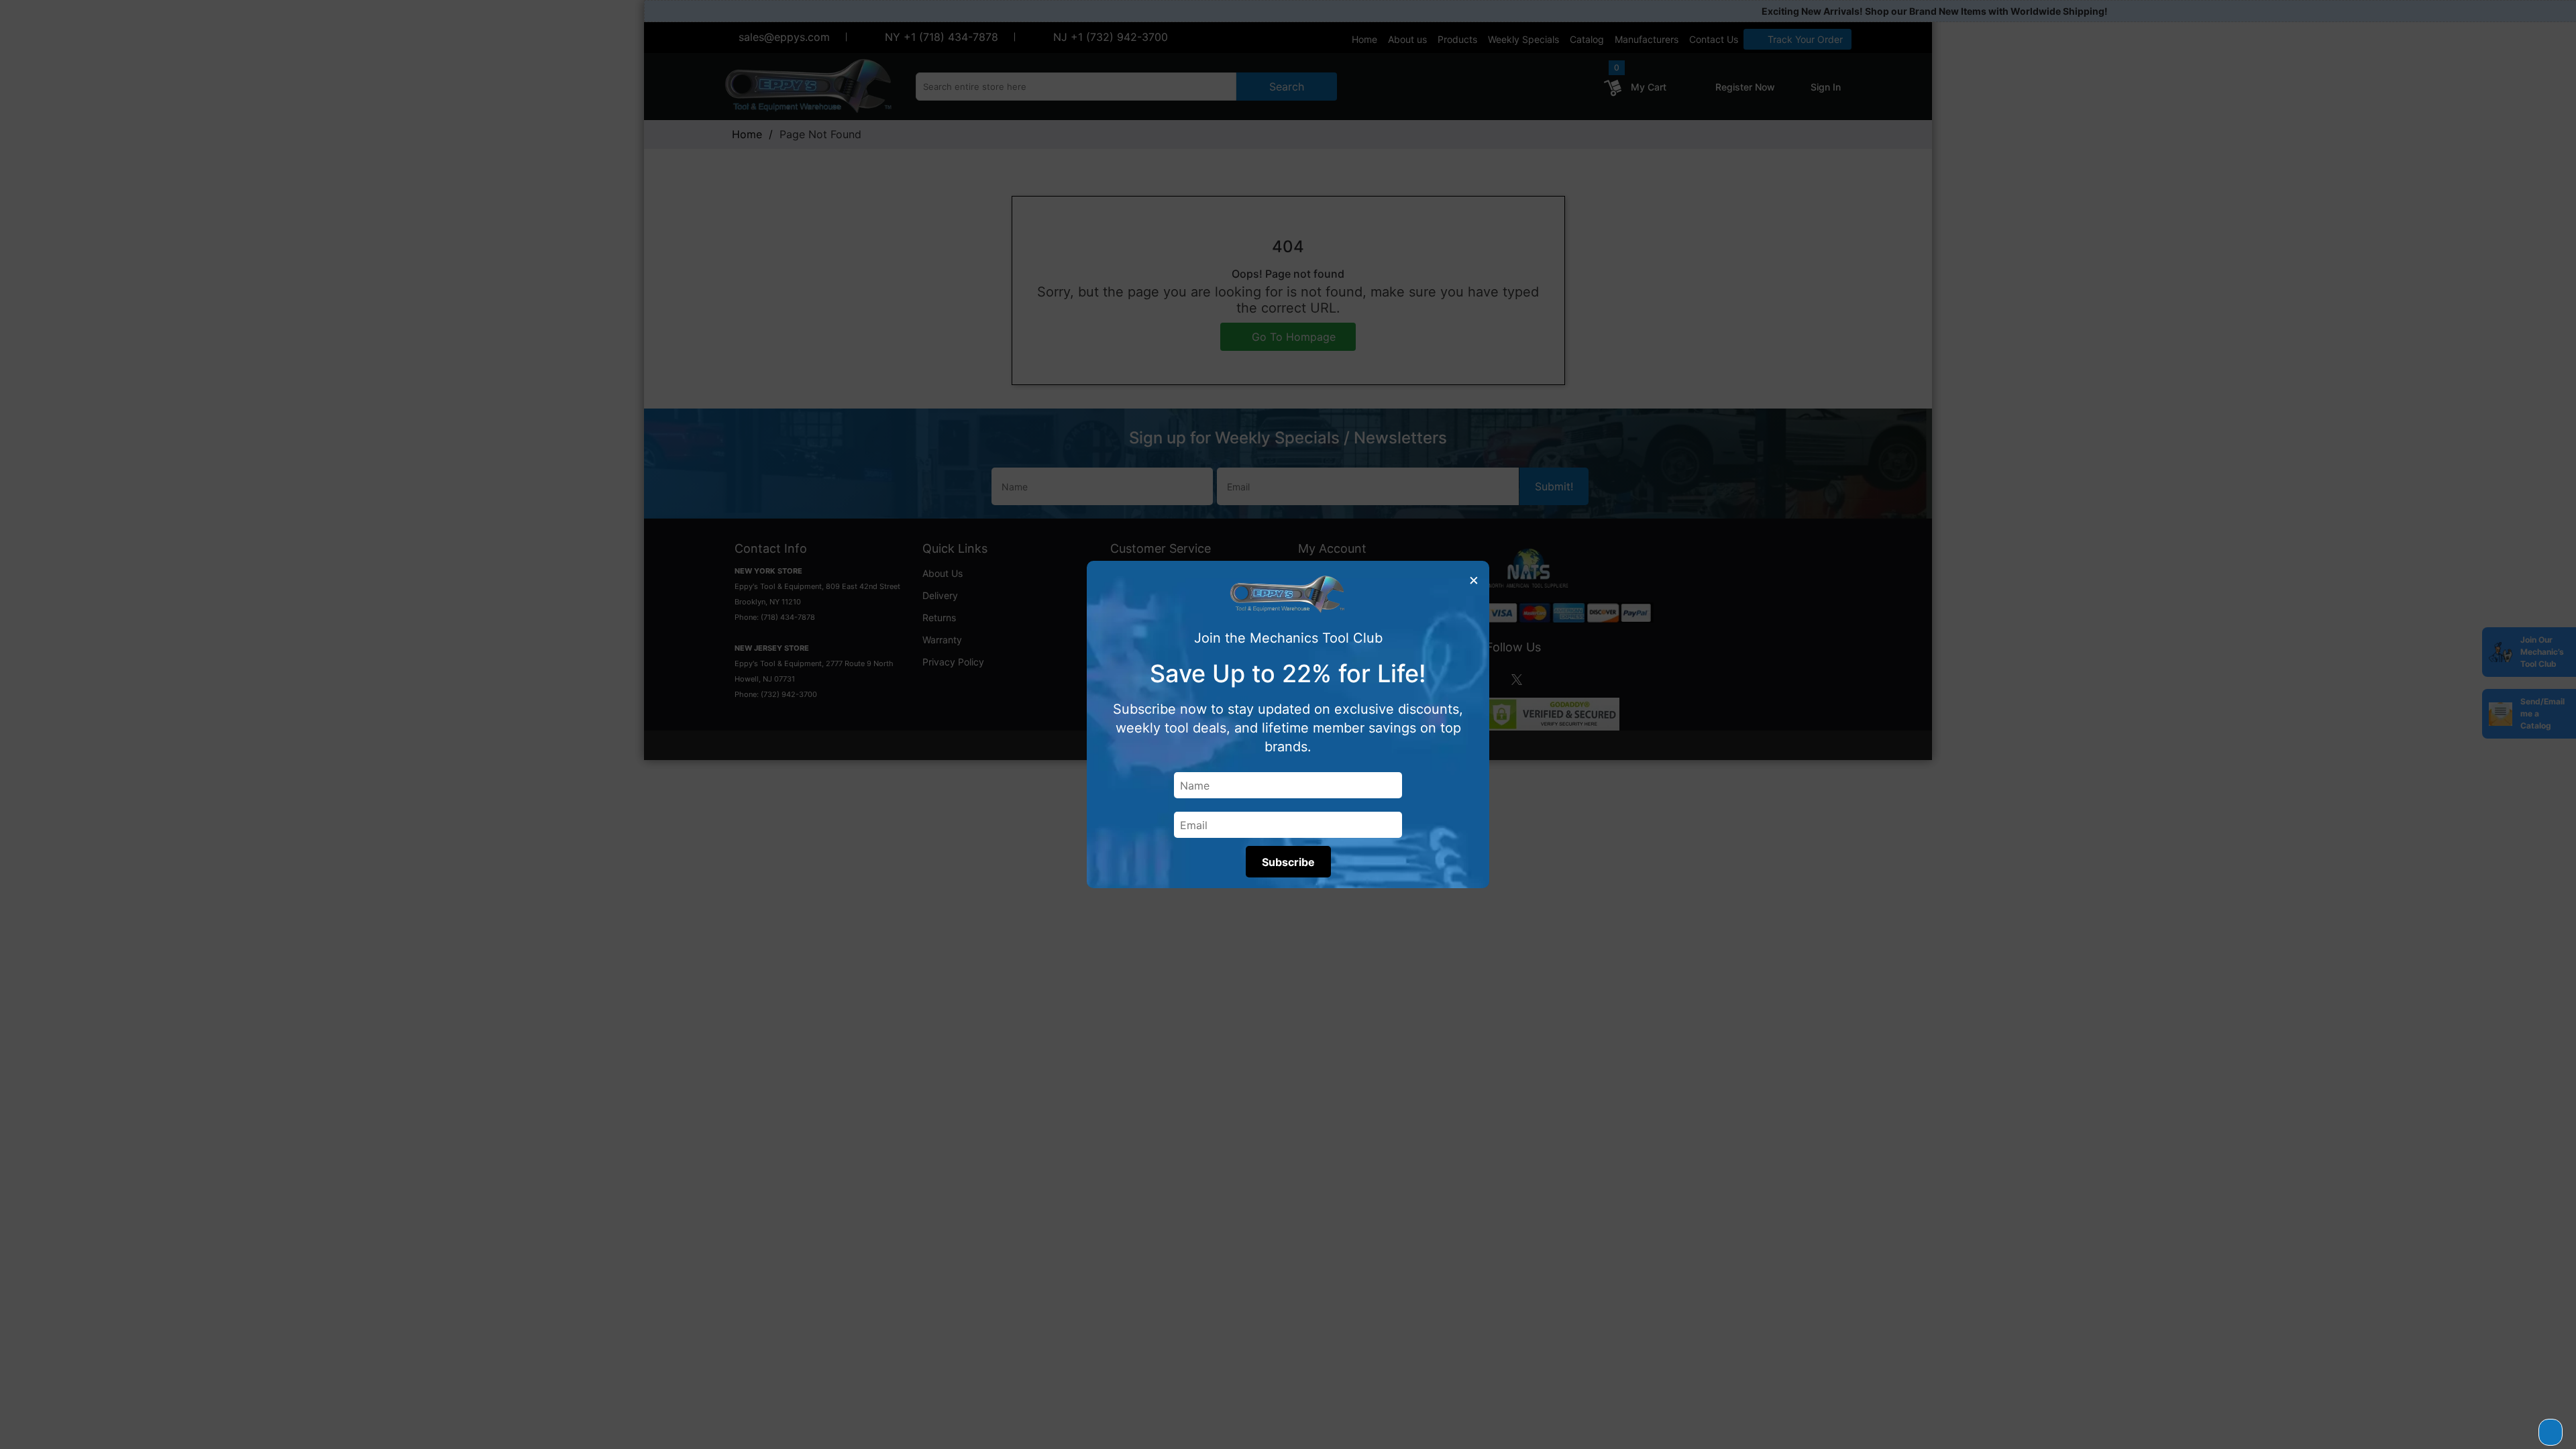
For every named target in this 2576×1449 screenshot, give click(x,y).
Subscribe (1288, 862)
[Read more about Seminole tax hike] (2551, 1432)
